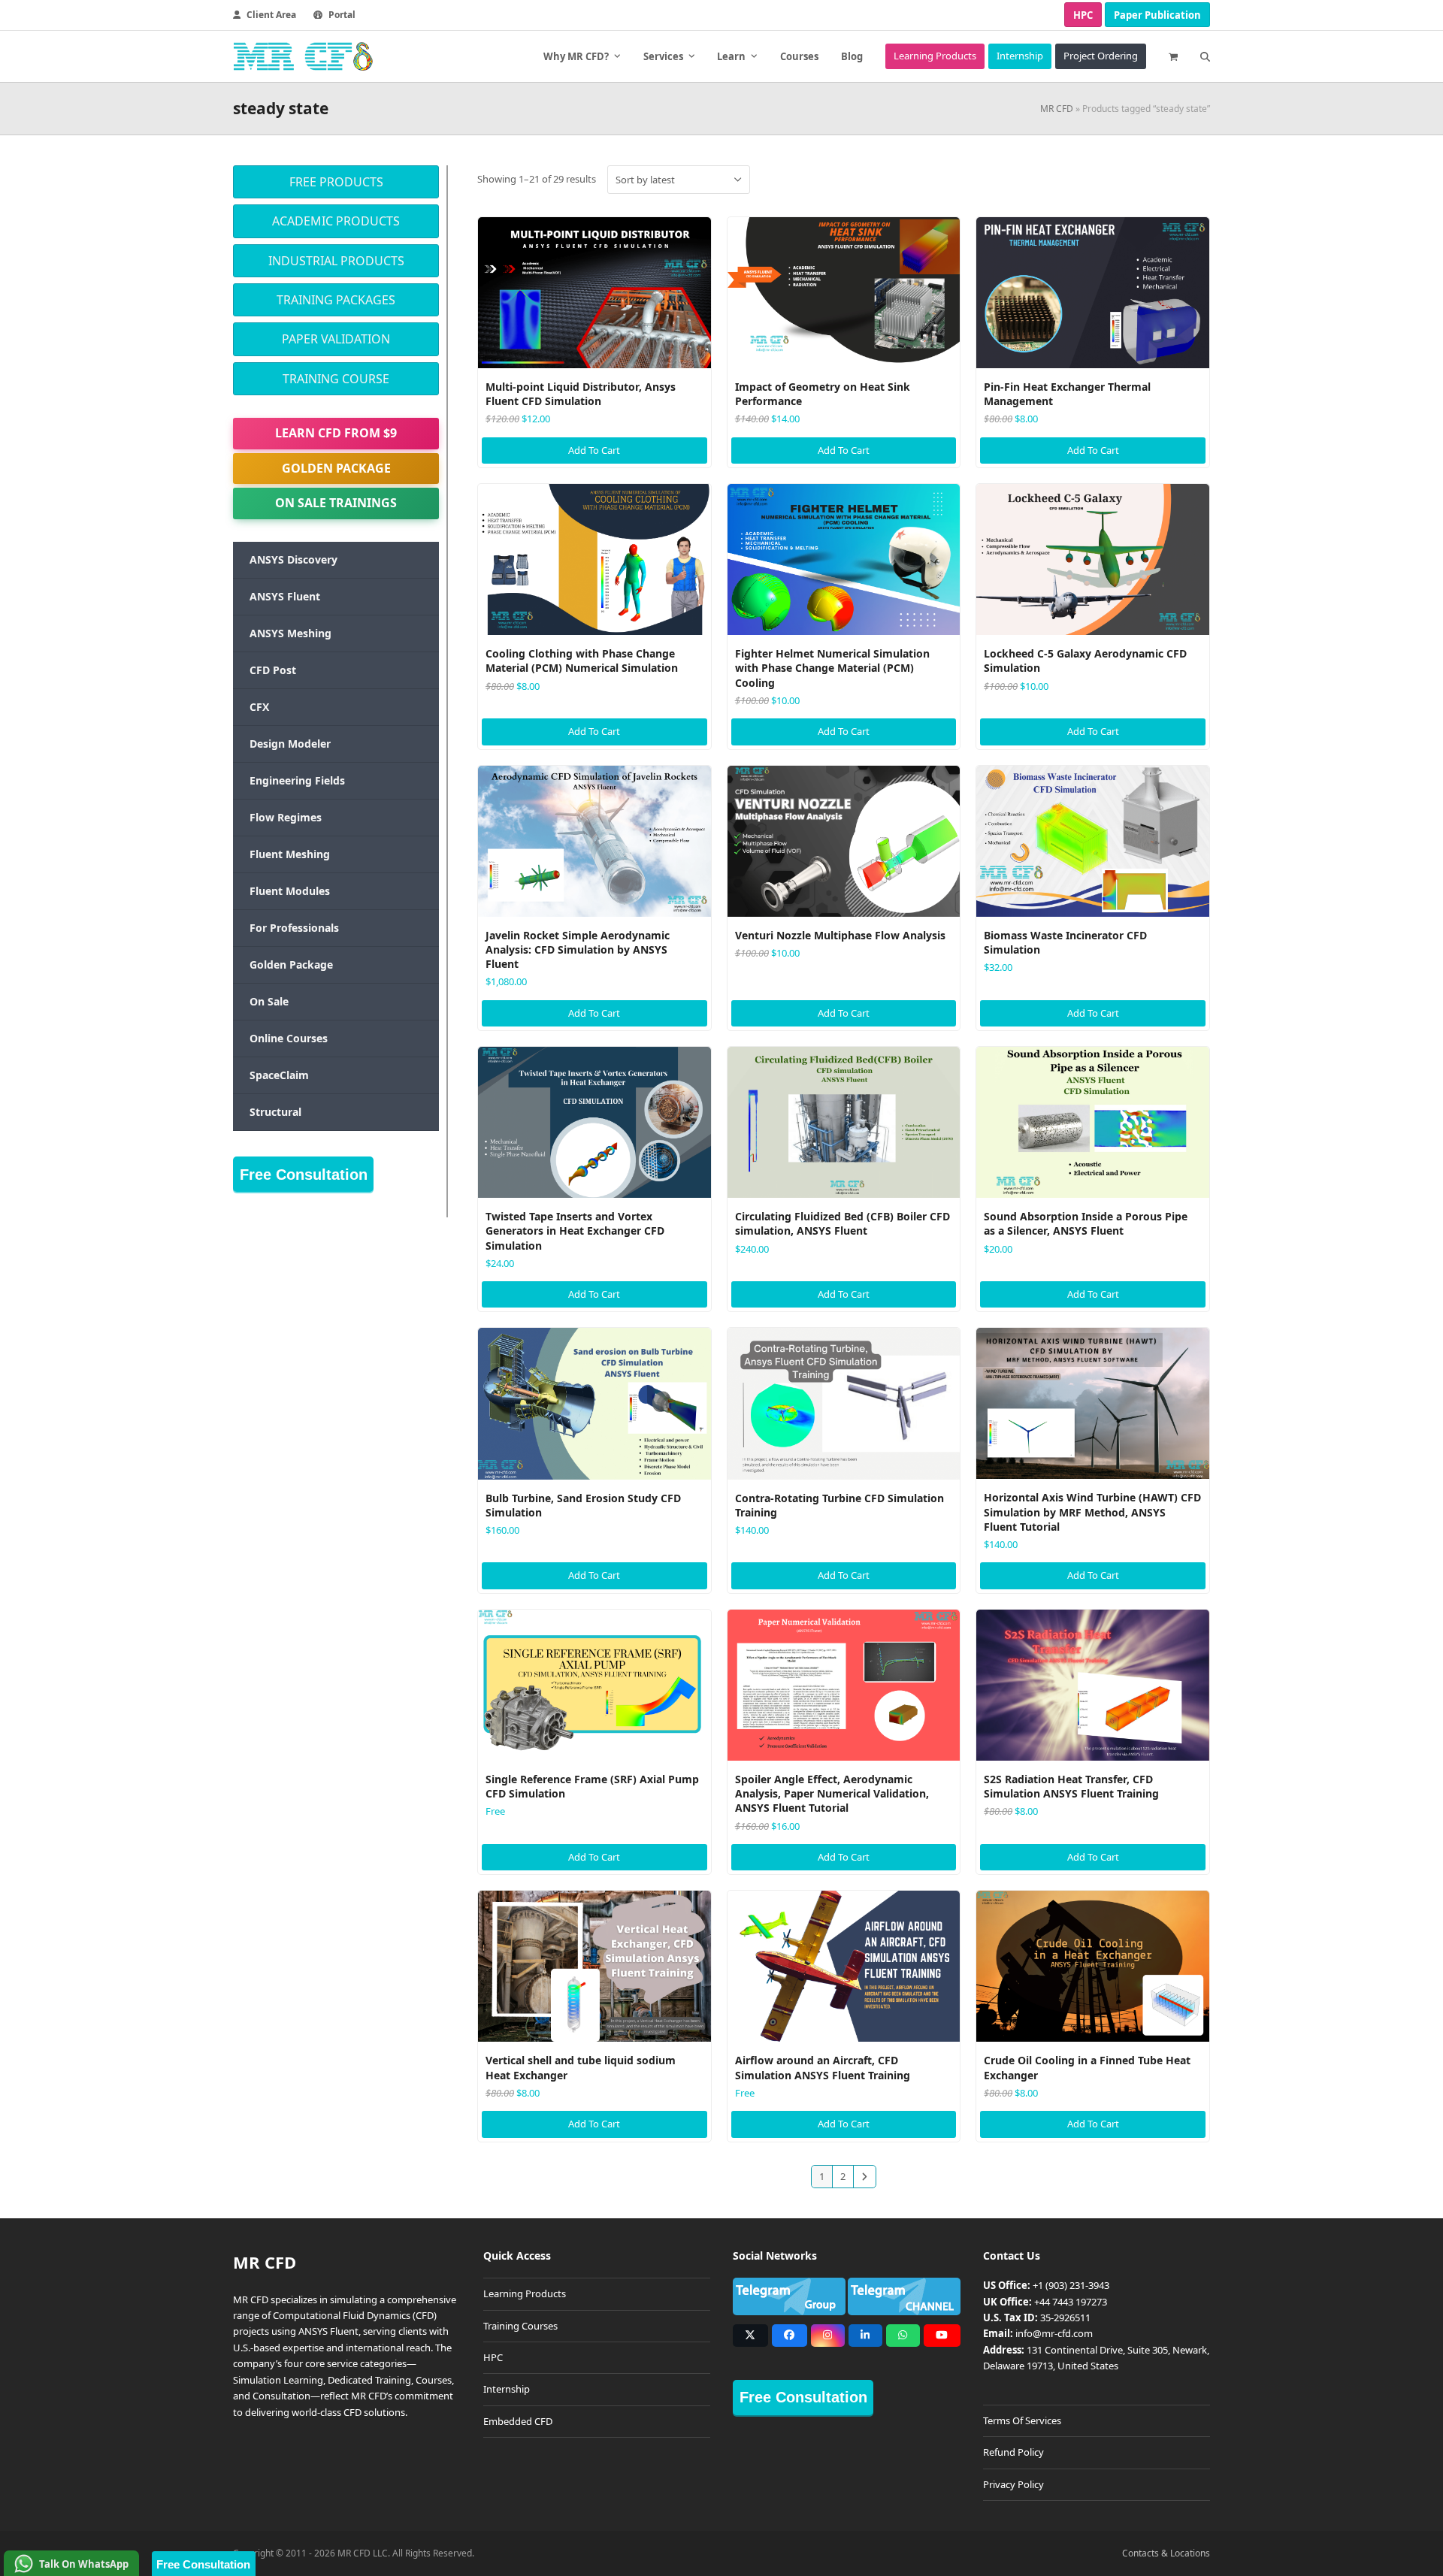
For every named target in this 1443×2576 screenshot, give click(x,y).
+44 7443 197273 (1071, 2302)
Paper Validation (336, 339)
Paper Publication (1157, 15)
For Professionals (294, 928)
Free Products (336, 182)
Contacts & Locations (1166, 2553)
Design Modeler (290, 744)
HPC (1083, 15)
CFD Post (273, 670)
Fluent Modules (290, 891)
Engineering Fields (297, 780)
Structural (275, 1112)
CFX (259, 707)
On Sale (269, 1001)
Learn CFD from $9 (336, 433)
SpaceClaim (279, 1075)
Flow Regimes (286, 817)
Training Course (336, 379)
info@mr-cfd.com (1054, 2333)
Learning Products (525, 2293)
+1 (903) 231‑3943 (1071, 2285)
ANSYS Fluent (285, 596)
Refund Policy (1013, 2452)
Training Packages (336, 300)
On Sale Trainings (336, 503)
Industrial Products (336, 261)
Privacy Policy (1013, 2484)
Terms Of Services (1022, 2420)
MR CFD (1057, 109)
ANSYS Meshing (290, 633)
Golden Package (336, 468)
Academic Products (336, 221)
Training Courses (520, 2326)
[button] (1173, 56)
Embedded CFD (518, 2421)
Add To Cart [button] (594, 450)
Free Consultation (304, 1175)
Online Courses (289, 1038)
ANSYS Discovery (293, 559)
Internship (507, 2389)
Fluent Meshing (290, 854)
